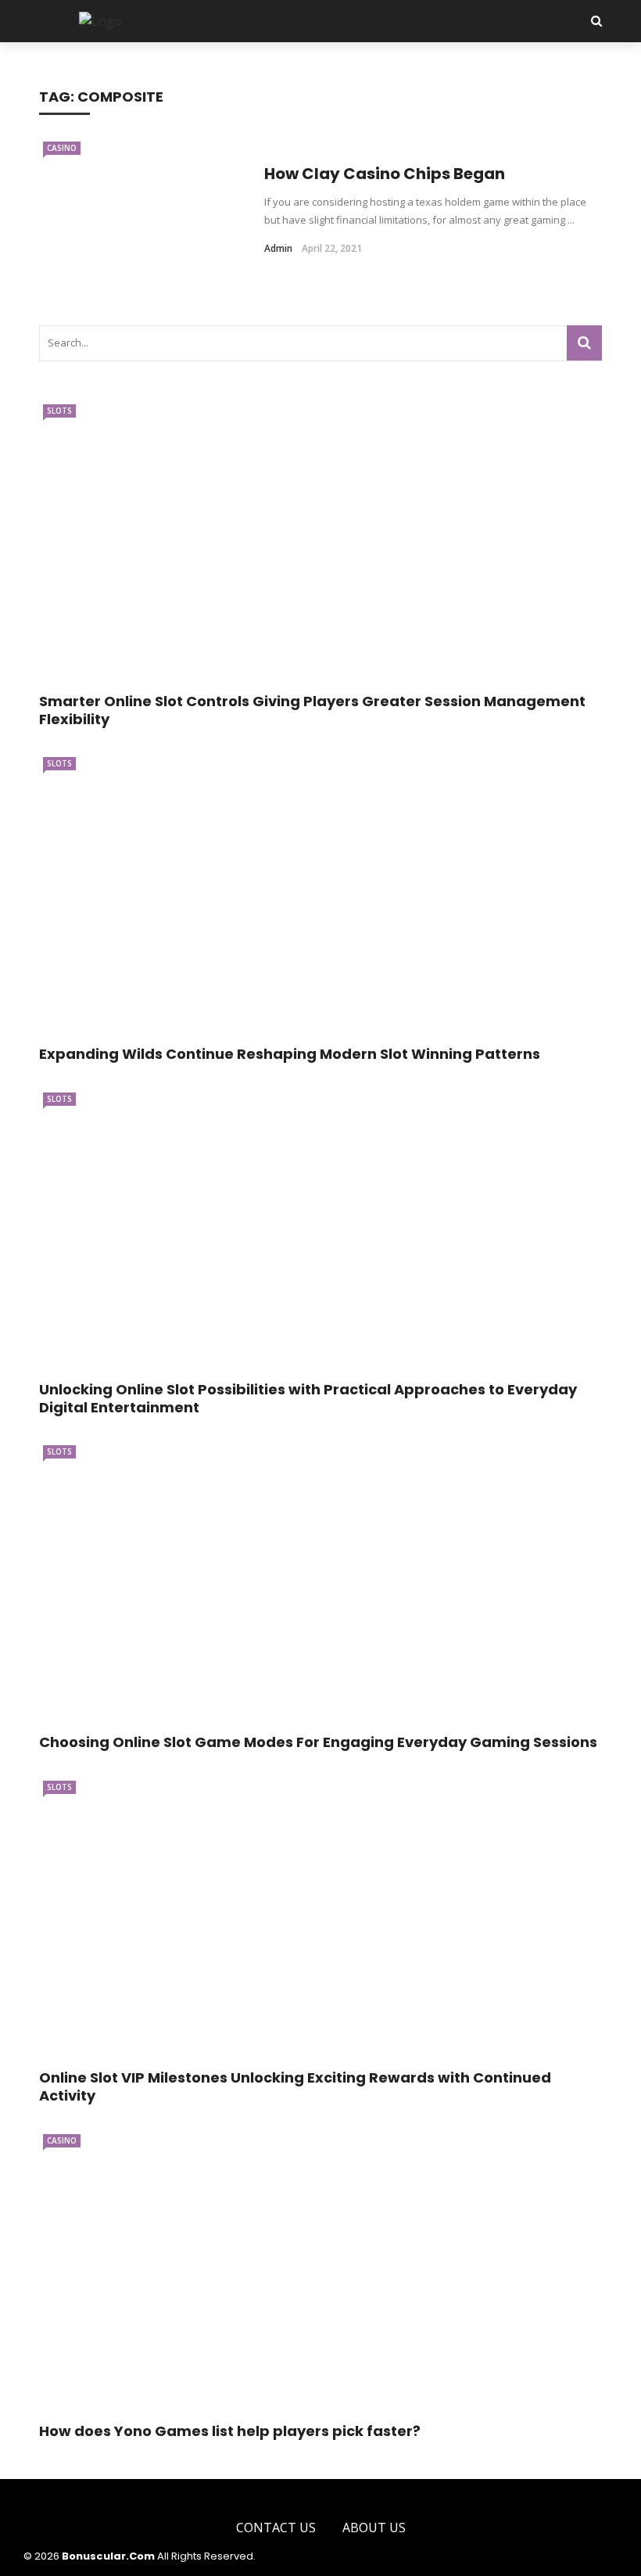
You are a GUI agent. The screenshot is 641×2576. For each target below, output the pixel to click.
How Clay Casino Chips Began (385, 174)
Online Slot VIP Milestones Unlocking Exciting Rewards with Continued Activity (295, 2086)
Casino (62, 148)
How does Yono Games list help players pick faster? (230, 2431)
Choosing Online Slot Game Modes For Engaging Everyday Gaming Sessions (318, 1742)
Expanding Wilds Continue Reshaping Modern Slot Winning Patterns (290, 1054)
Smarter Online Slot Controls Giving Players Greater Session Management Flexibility (312, 710)
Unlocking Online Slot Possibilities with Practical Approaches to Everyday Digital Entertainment (308, 1398)
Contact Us (276, 2528)
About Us (374, 2528)
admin (278, 248)
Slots (59, 411)
